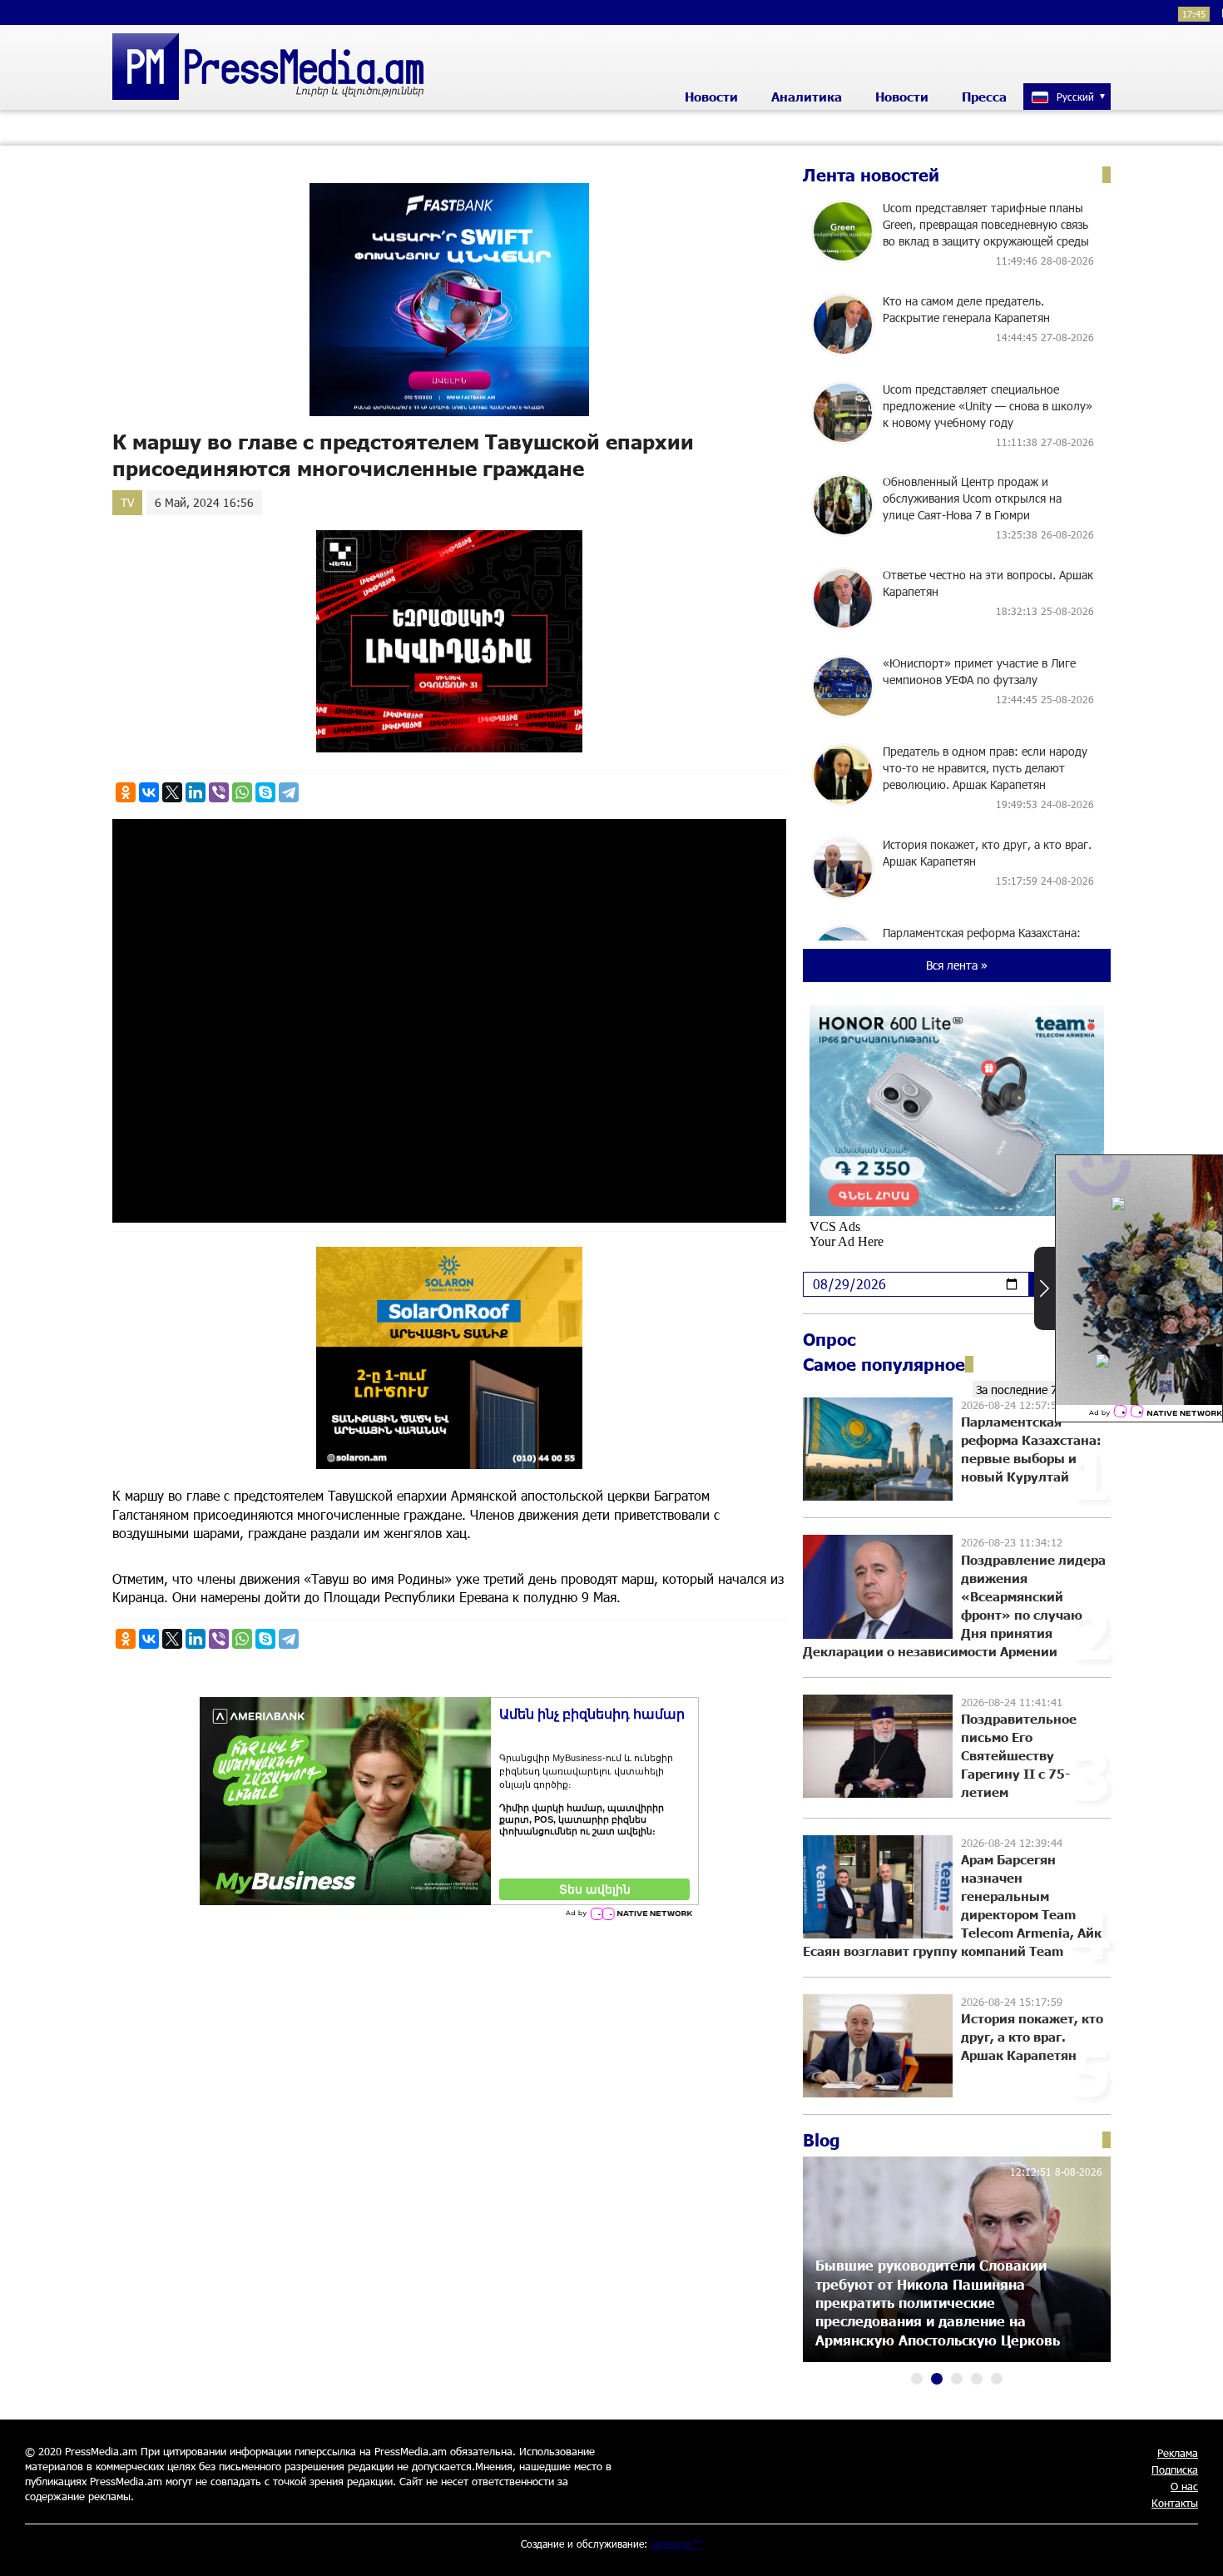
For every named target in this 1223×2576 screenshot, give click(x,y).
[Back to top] (1194, 2547)
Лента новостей (871, 175)
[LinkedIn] (196, 792)
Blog (822, 2140)
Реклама (1178, 2453)
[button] (917, 2379)
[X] (172, 792)
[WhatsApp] (242, 792)
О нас (1184, 2486)
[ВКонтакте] (149, 792)
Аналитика (807, 97)
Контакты (1175, 2503)
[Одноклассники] (126, 792)
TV (127, 502)
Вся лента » (957, 965)
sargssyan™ (676, 2544)
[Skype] (265, 792)
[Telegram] (289, 792)
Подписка (1175, 2469)
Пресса (984, 97)
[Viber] (219, 792)
